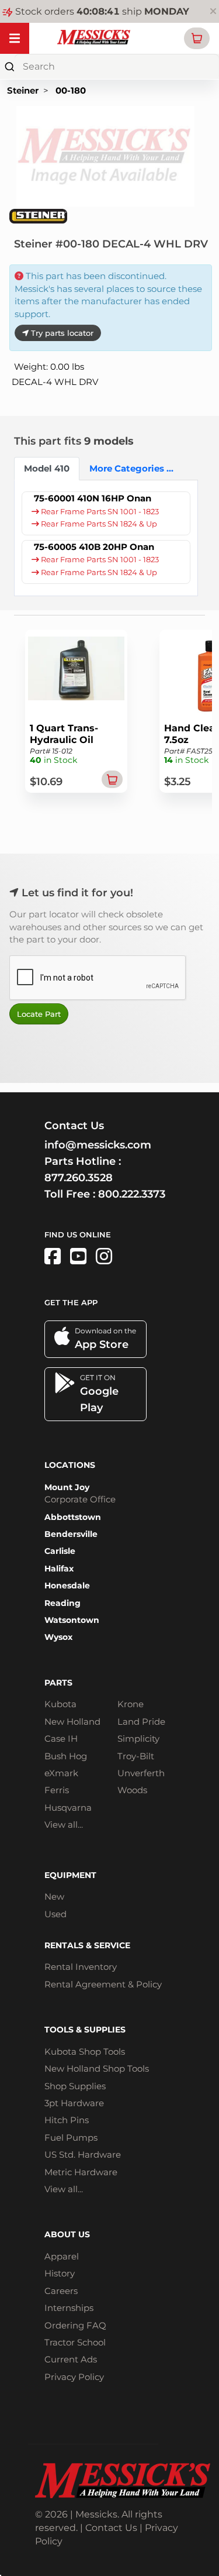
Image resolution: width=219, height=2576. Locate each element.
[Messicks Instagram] (104, 1256)
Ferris (57, 1790)
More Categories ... (123, 468)
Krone (131, 1704)
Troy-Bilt (136, 1756)
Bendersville (71, 1534)
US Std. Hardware (83, 2154)
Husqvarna (68, 1808)
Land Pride (141, 1722)
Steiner (23, 90)
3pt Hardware (74, 2103)
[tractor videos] (78, 1256)
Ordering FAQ (75, 2325)
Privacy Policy (74, 2377)
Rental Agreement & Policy (103, 1984)
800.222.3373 (132, 1194)
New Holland (72, 1722)
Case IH (61, 1738)
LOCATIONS (70, 1465)
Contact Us (111, 2528)
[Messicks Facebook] (53, 1256)
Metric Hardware (81, 2172)
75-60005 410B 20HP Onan (94, 547)
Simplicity (138, 1738)
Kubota (60, 1704)
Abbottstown (73, 1517)
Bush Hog (66, 1756)
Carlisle (60, 1551)
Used (55, 1914)
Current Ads (71, 2359)
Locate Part (39, 1014)
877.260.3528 (79, 1178)
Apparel (62, 2256)
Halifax (59, 1569)
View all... (64, 1824)
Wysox (58, 1637)
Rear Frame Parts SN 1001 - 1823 (99, 512)
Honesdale (67, 1586)
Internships (69, 2308)
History (60, 2273)
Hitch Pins (67, 2120)
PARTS (58, 1683)
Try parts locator (61, 333)
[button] (197, 38)
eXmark (61, 1773)
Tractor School (75, 2342)
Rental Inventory (81, 1967)
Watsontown (72, 1620)
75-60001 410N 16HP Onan (93, 498)
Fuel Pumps (71, 2138)
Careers (61, 2291)
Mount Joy (67, 1487)
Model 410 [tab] (47, 468)
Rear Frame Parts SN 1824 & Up (98, 524)
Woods (132, 1790)
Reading (62, 1603)
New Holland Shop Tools (97, 2068)
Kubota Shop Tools (85, 2051)
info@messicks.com (98, 1145)
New (54, 1896)
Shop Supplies (75, 2086)
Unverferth (141, 1773)
